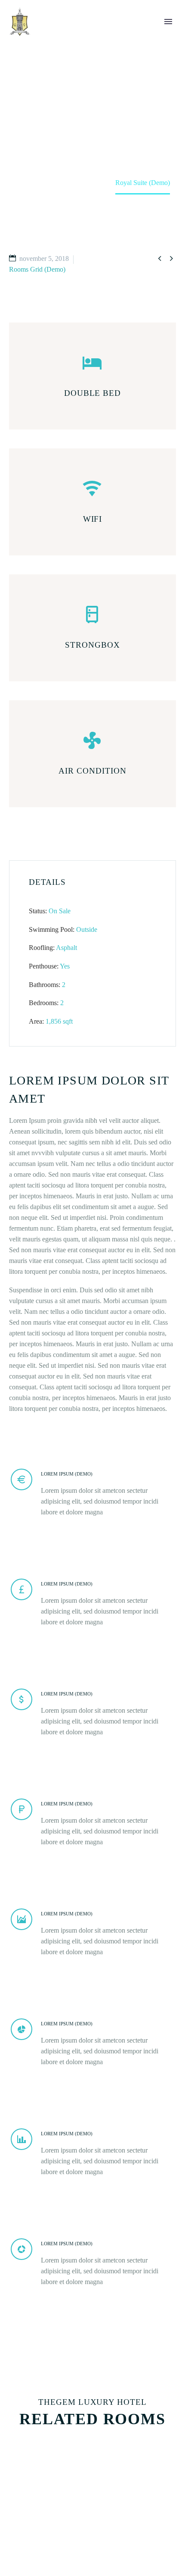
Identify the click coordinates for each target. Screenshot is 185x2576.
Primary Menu (168, 22)
